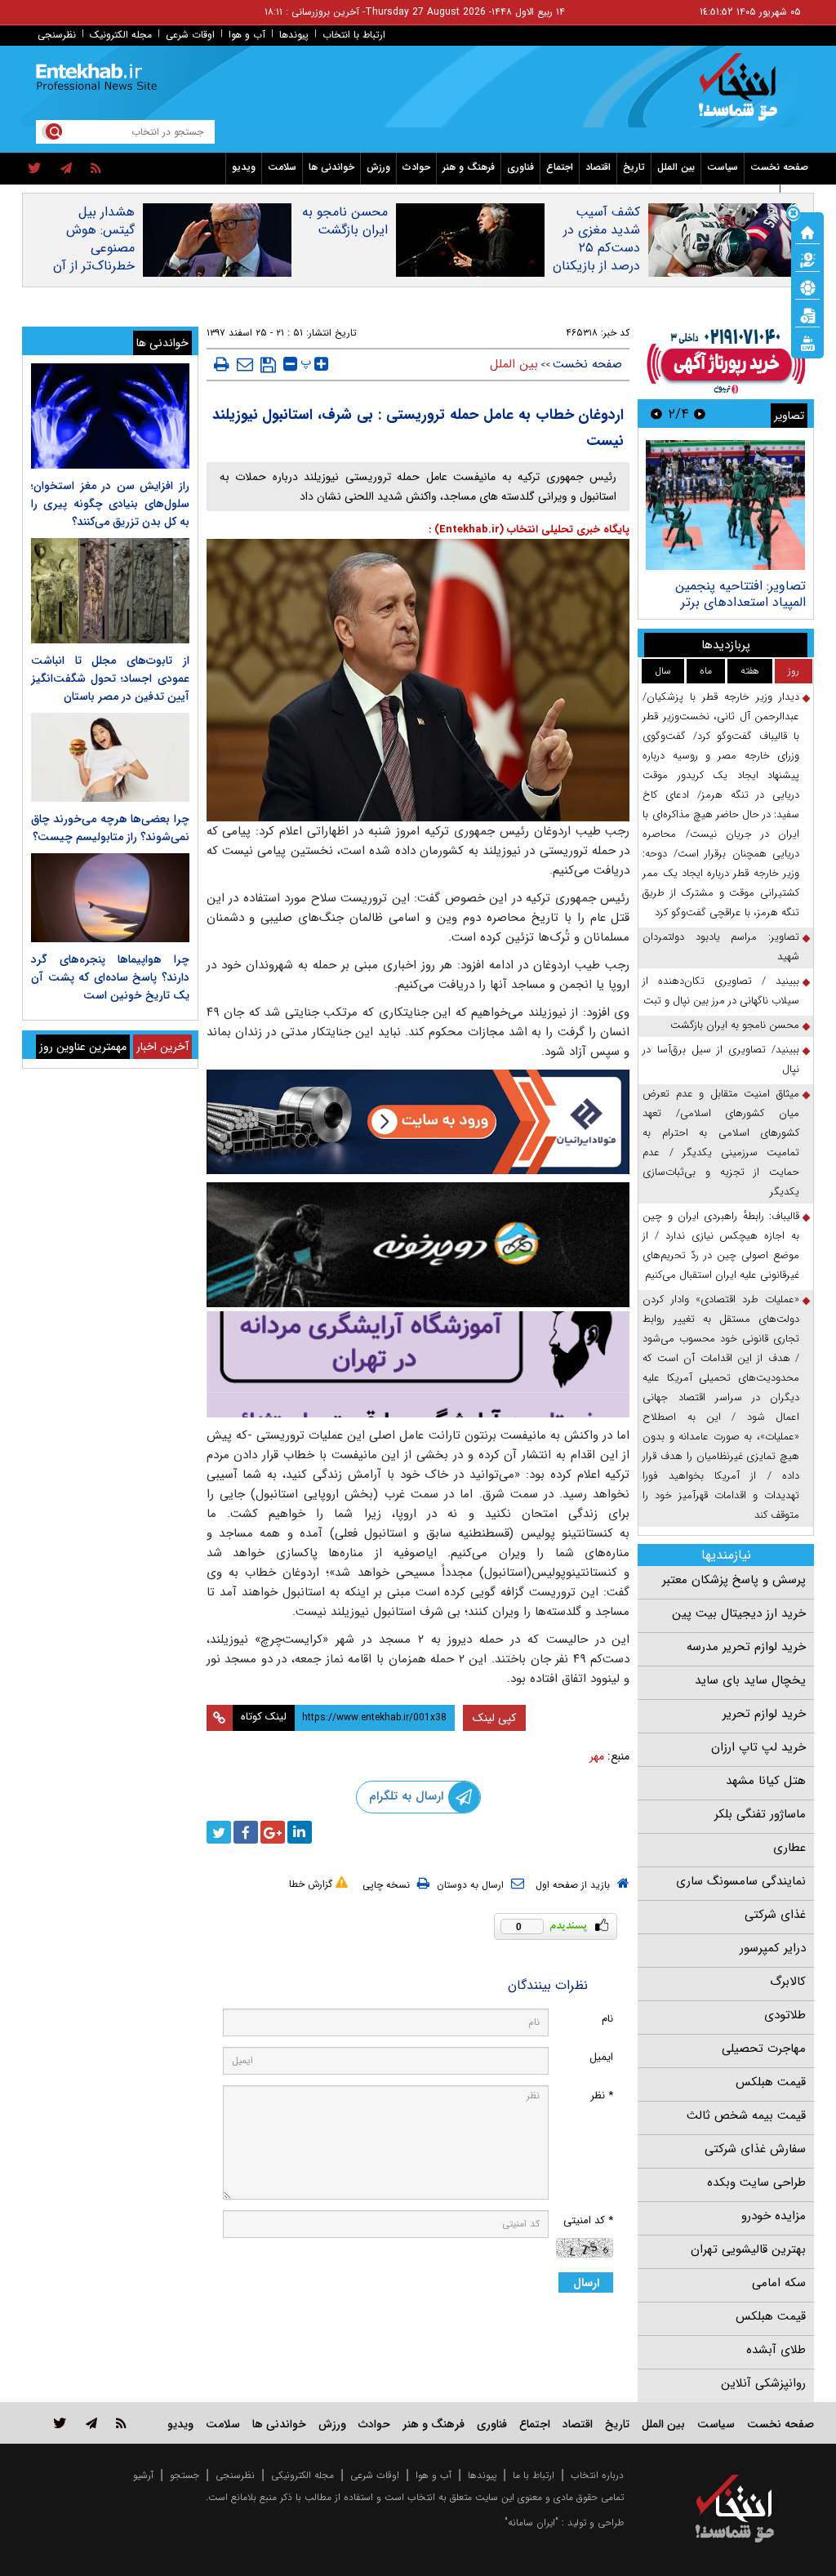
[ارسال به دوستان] (245, 364)
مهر (597, 1756)
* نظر (602, 2096)
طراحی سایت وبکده (756, 2182)
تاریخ (634, 167)
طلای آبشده (776, 2350)
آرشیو (143, 2475)
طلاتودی (785, 2015)
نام (607, 2019)
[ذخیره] (268, 365)
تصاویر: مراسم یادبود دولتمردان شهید (721, 947)
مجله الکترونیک (121, 35)
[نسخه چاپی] (222, 364)
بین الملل (676, 167)
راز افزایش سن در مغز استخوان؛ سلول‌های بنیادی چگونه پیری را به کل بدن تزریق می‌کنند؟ (110, 504)
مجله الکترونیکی (302, 2475)
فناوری (520, 167)
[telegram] (66, 169)
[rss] (96, 169)
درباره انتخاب (597, 2475)
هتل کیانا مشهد (766, 1781)
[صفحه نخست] (807, 231)
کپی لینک (494, 1718)
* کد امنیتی (588, 2220)
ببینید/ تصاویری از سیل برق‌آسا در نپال (721, 1059)
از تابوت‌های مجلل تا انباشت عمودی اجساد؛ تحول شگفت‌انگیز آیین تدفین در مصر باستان (110, 678)
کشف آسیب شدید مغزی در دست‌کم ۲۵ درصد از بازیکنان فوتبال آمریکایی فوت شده (596, 257)
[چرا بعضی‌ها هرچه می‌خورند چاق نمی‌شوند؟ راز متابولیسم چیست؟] (110, 757)
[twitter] (35, 169)
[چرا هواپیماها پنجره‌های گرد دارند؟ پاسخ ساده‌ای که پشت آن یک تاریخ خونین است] (110, 898)
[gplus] (273, 1832)
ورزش (378, 167)
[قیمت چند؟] (807, 259)
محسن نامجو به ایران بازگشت (345, 221)
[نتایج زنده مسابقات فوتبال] (807, 342)
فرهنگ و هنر (469, 167)
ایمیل (601, 2057)
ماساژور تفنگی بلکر (760, 1814)
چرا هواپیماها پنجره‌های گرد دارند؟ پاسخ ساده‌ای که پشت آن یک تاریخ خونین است (110, 977)
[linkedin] (300, 1832)
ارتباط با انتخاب (354, 35)
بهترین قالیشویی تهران (748, 2249)
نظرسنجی (57, 35)
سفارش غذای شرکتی (755, 2149)
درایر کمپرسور (773, 1948)
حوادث (416, 167)
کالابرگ (788, 1982)
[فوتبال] (807, 287)
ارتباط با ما (534, 2475)
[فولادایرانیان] (418, 1122)
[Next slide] (656, 414)
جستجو (185, 2475)
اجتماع (560, 167)
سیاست (723, 167)
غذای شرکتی (775, 1915)
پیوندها (294, 35)
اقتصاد (598, 167)
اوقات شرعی (190, 35)
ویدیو (244, 167)
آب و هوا (247, 35)
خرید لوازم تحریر (764, 1714)
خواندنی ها (331, 167)
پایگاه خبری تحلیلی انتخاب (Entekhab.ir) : (529, 529)
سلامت (282, 167)
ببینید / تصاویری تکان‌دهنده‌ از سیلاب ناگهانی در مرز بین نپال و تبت (721, 991)
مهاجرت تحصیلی (764, 2049)
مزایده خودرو (774, 2216)
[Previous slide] (700, 414)
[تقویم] (807, 314)
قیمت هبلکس (771, 2082)
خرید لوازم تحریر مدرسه (746, 1647)
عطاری (789, 1848)
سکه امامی (779, 2283)
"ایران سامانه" (531, 2523)
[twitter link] (60, 2423)
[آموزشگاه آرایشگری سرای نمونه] (418, 1364)
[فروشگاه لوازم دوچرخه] (418, 1245)
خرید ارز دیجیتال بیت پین (739, 1613)
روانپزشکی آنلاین (763, 2383)
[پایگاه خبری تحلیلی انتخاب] (743, 95)
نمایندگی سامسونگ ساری (741, 1881)
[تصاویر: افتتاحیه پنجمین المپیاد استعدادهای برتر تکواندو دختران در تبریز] (725, 505)
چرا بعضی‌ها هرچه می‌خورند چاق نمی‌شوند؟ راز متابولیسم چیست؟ (110, 828)
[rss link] (121, 2423)
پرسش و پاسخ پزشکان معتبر (734, 1580)
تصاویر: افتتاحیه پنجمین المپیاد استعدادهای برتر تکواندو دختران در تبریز (740, 602)
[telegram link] (91, 2423)
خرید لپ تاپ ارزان (758, 1747)
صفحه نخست (779, 167)
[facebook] (246, 1832)
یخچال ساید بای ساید (750, 1680)
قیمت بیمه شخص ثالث (746, 2116)
